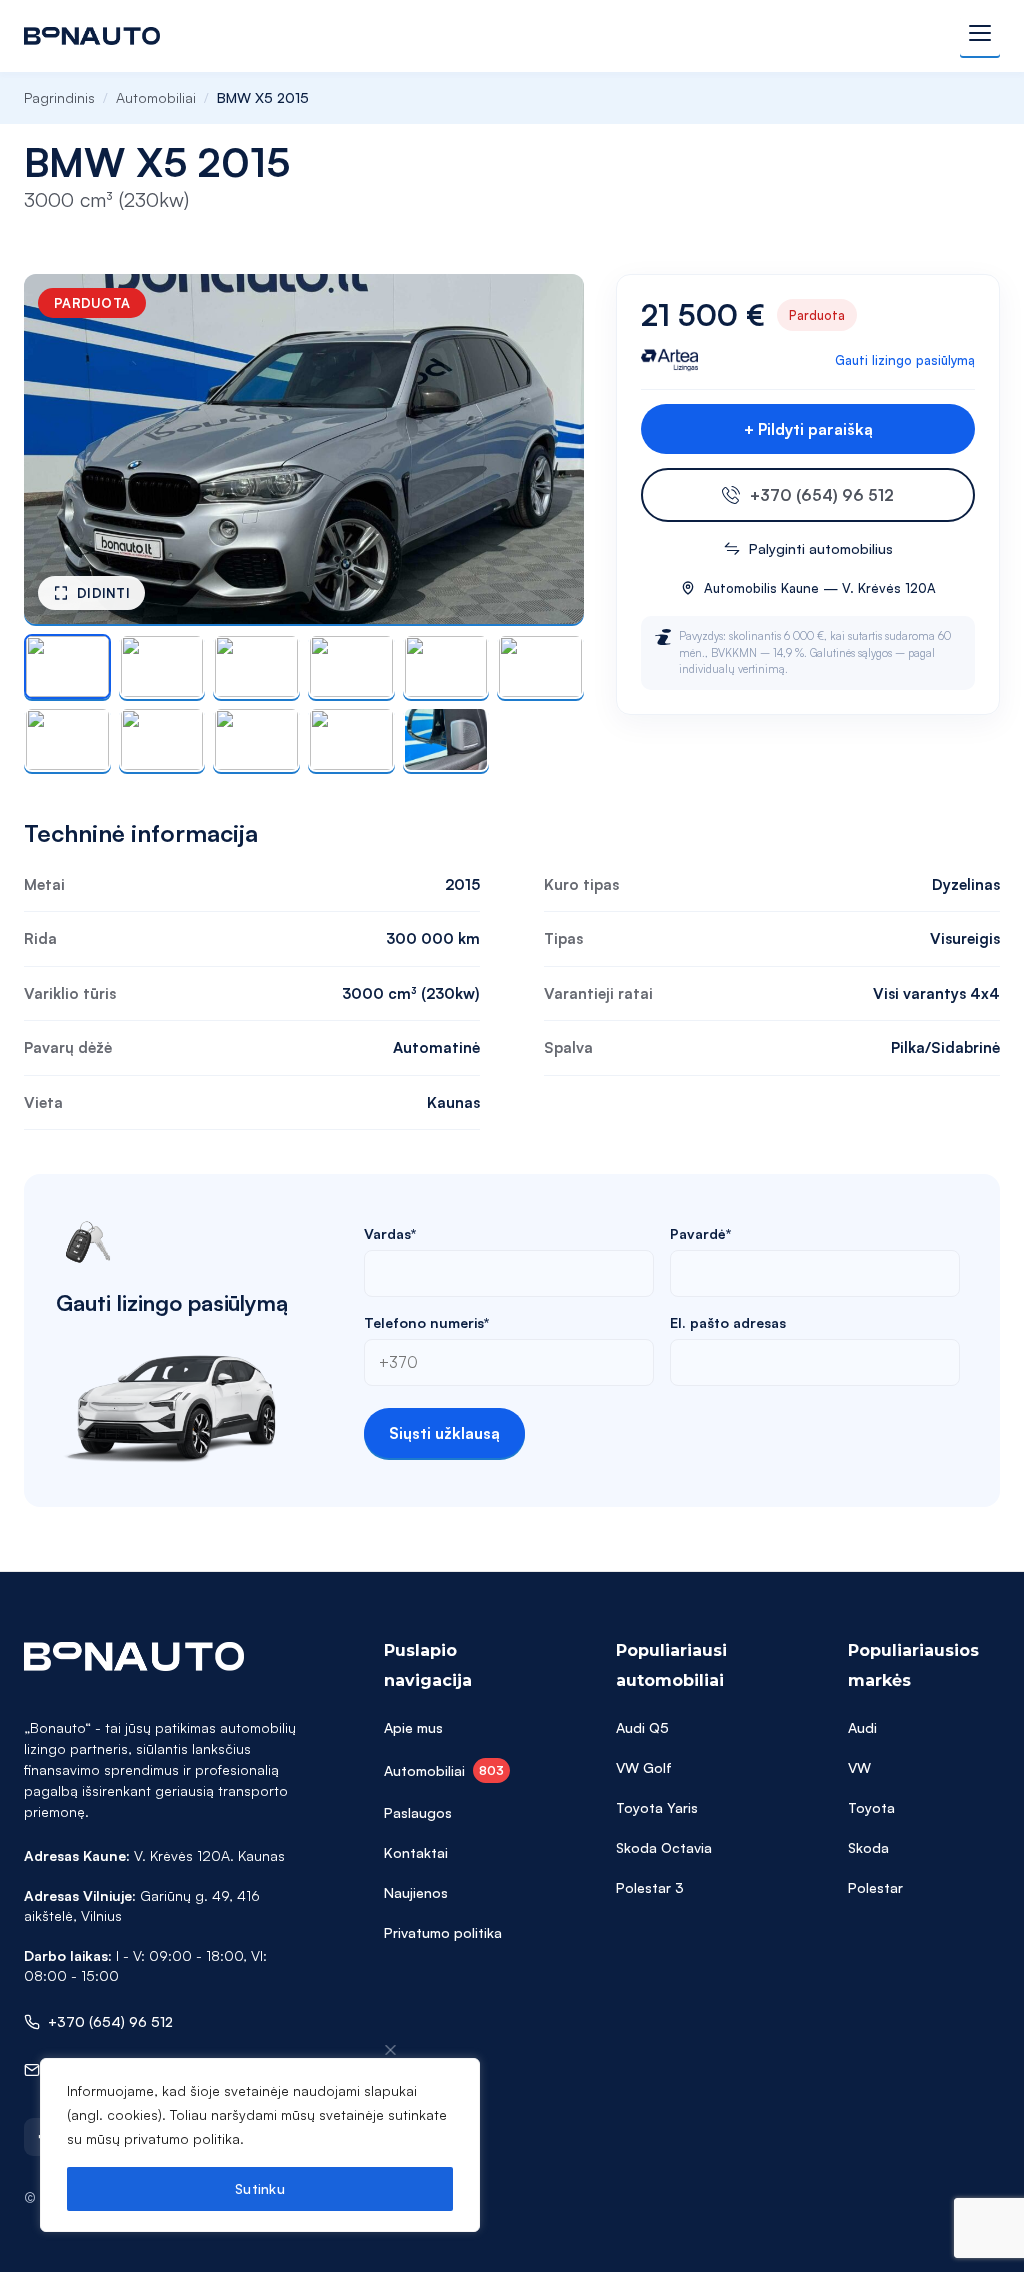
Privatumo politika (443, 1932)
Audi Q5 (642, 1727)
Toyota (871, 1807)
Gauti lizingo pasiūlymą (905, 360)
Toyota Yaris (657, 1807)
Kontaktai (416, 1852)
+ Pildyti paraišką (808, 429)
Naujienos (416, 1892)
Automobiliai (156, 97)
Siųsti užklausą (444, 1433)
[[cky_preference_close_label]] (391, 2050)
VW (859, 1767)
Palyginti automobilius (821, 548)
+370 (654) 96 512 (822, 495)
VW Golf (644, 1767)
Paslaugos (418, 1812)
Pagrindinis (59, 97)
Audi (862, 1727)
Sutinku (260, 2188)
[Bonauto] (92, 36)
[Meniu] (980, 36)
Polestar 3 (650, 1887)
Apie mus (413, 1727)
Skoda (868, 1847)
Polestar (875, 1887)
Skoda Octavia (664, 1847)
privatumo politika (182, 2138)
